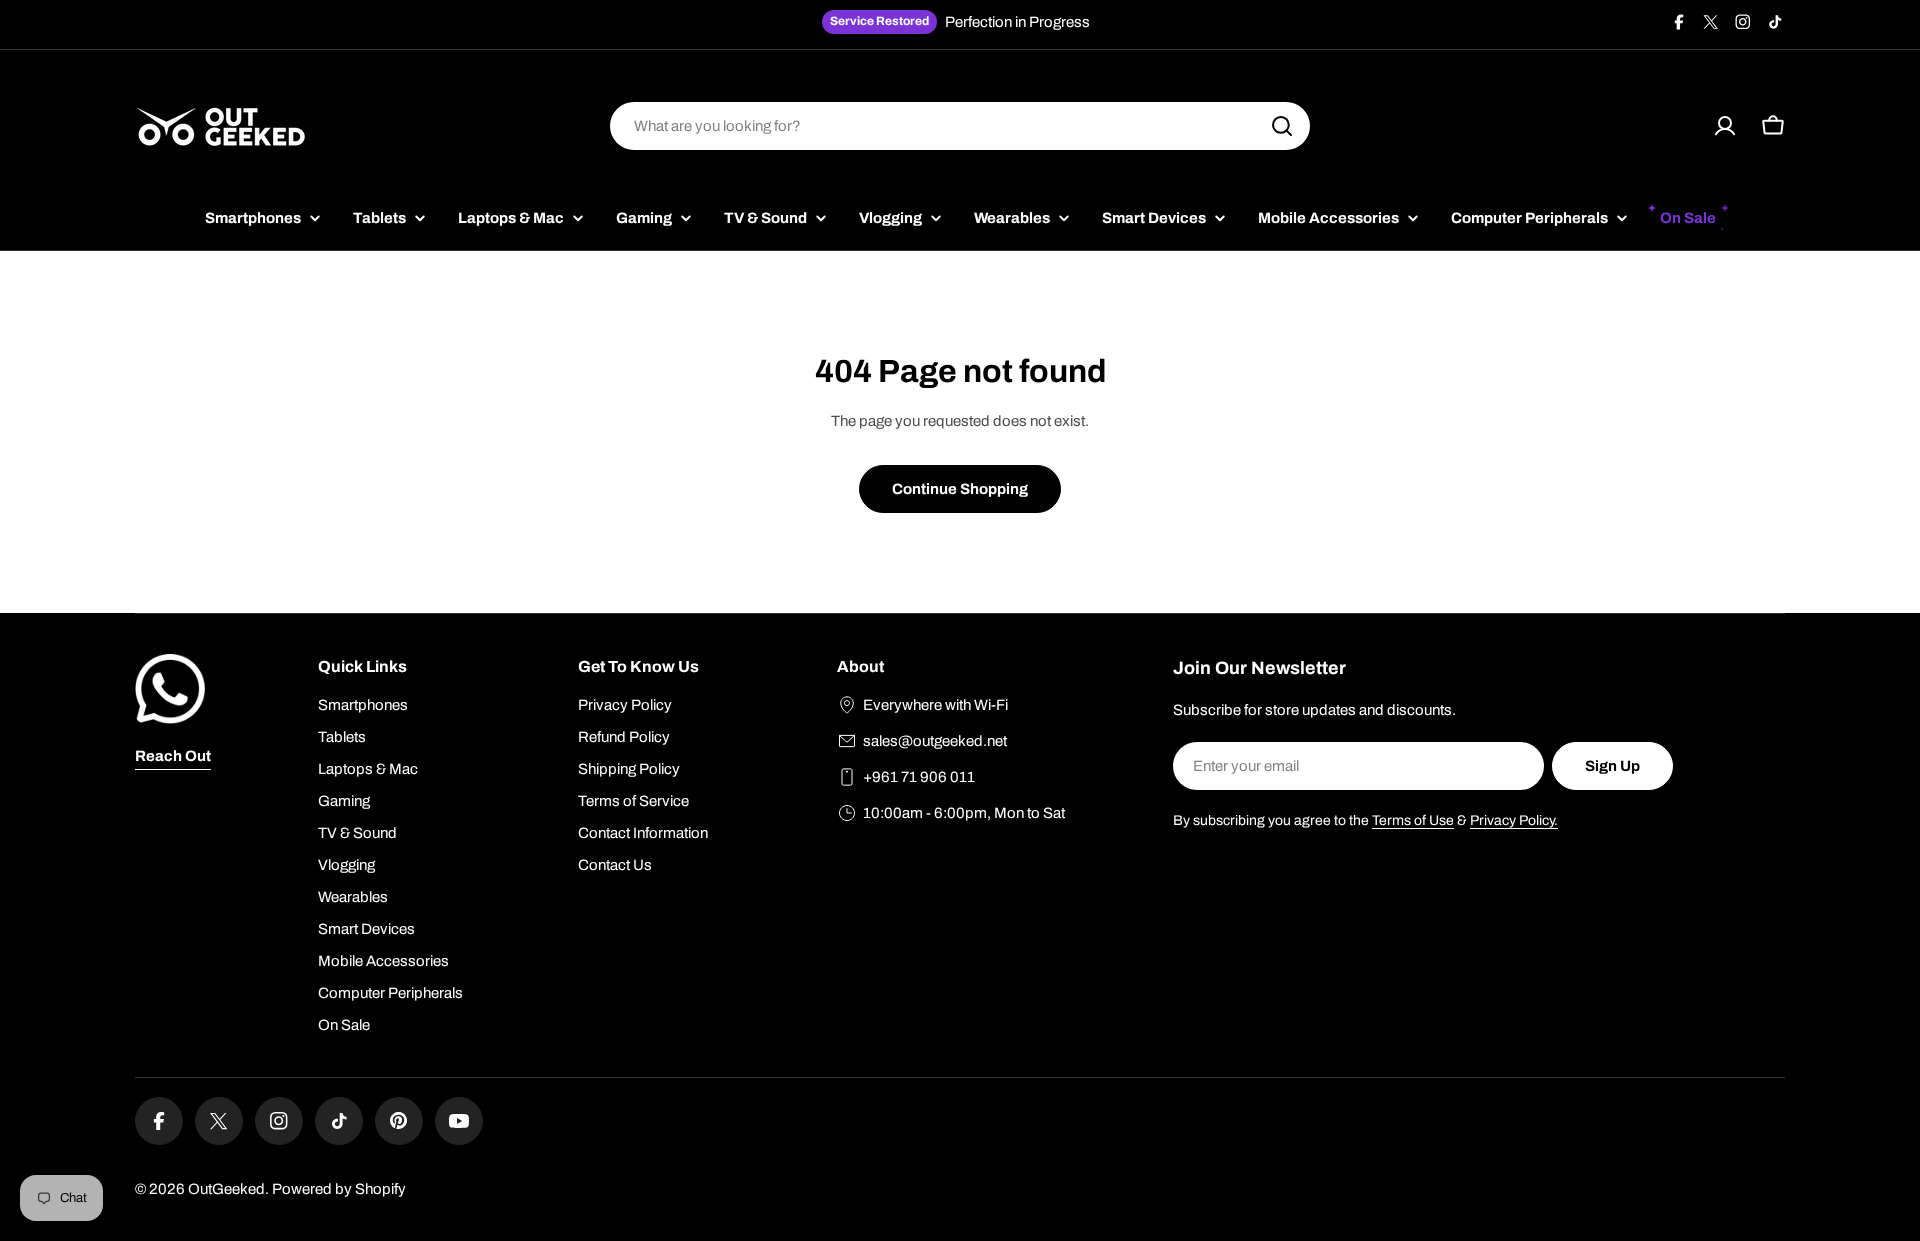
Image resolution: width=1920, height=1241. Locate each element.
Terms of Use (1413, 820)
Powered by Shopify (339, 1189)
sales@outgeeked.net (935, 741)
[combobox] (960, 126)
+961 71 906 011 (919, 777)
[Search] (1282, 126)
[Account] (1725, 126)
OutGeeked (226, 1189)
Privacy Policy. (1514, 820)
